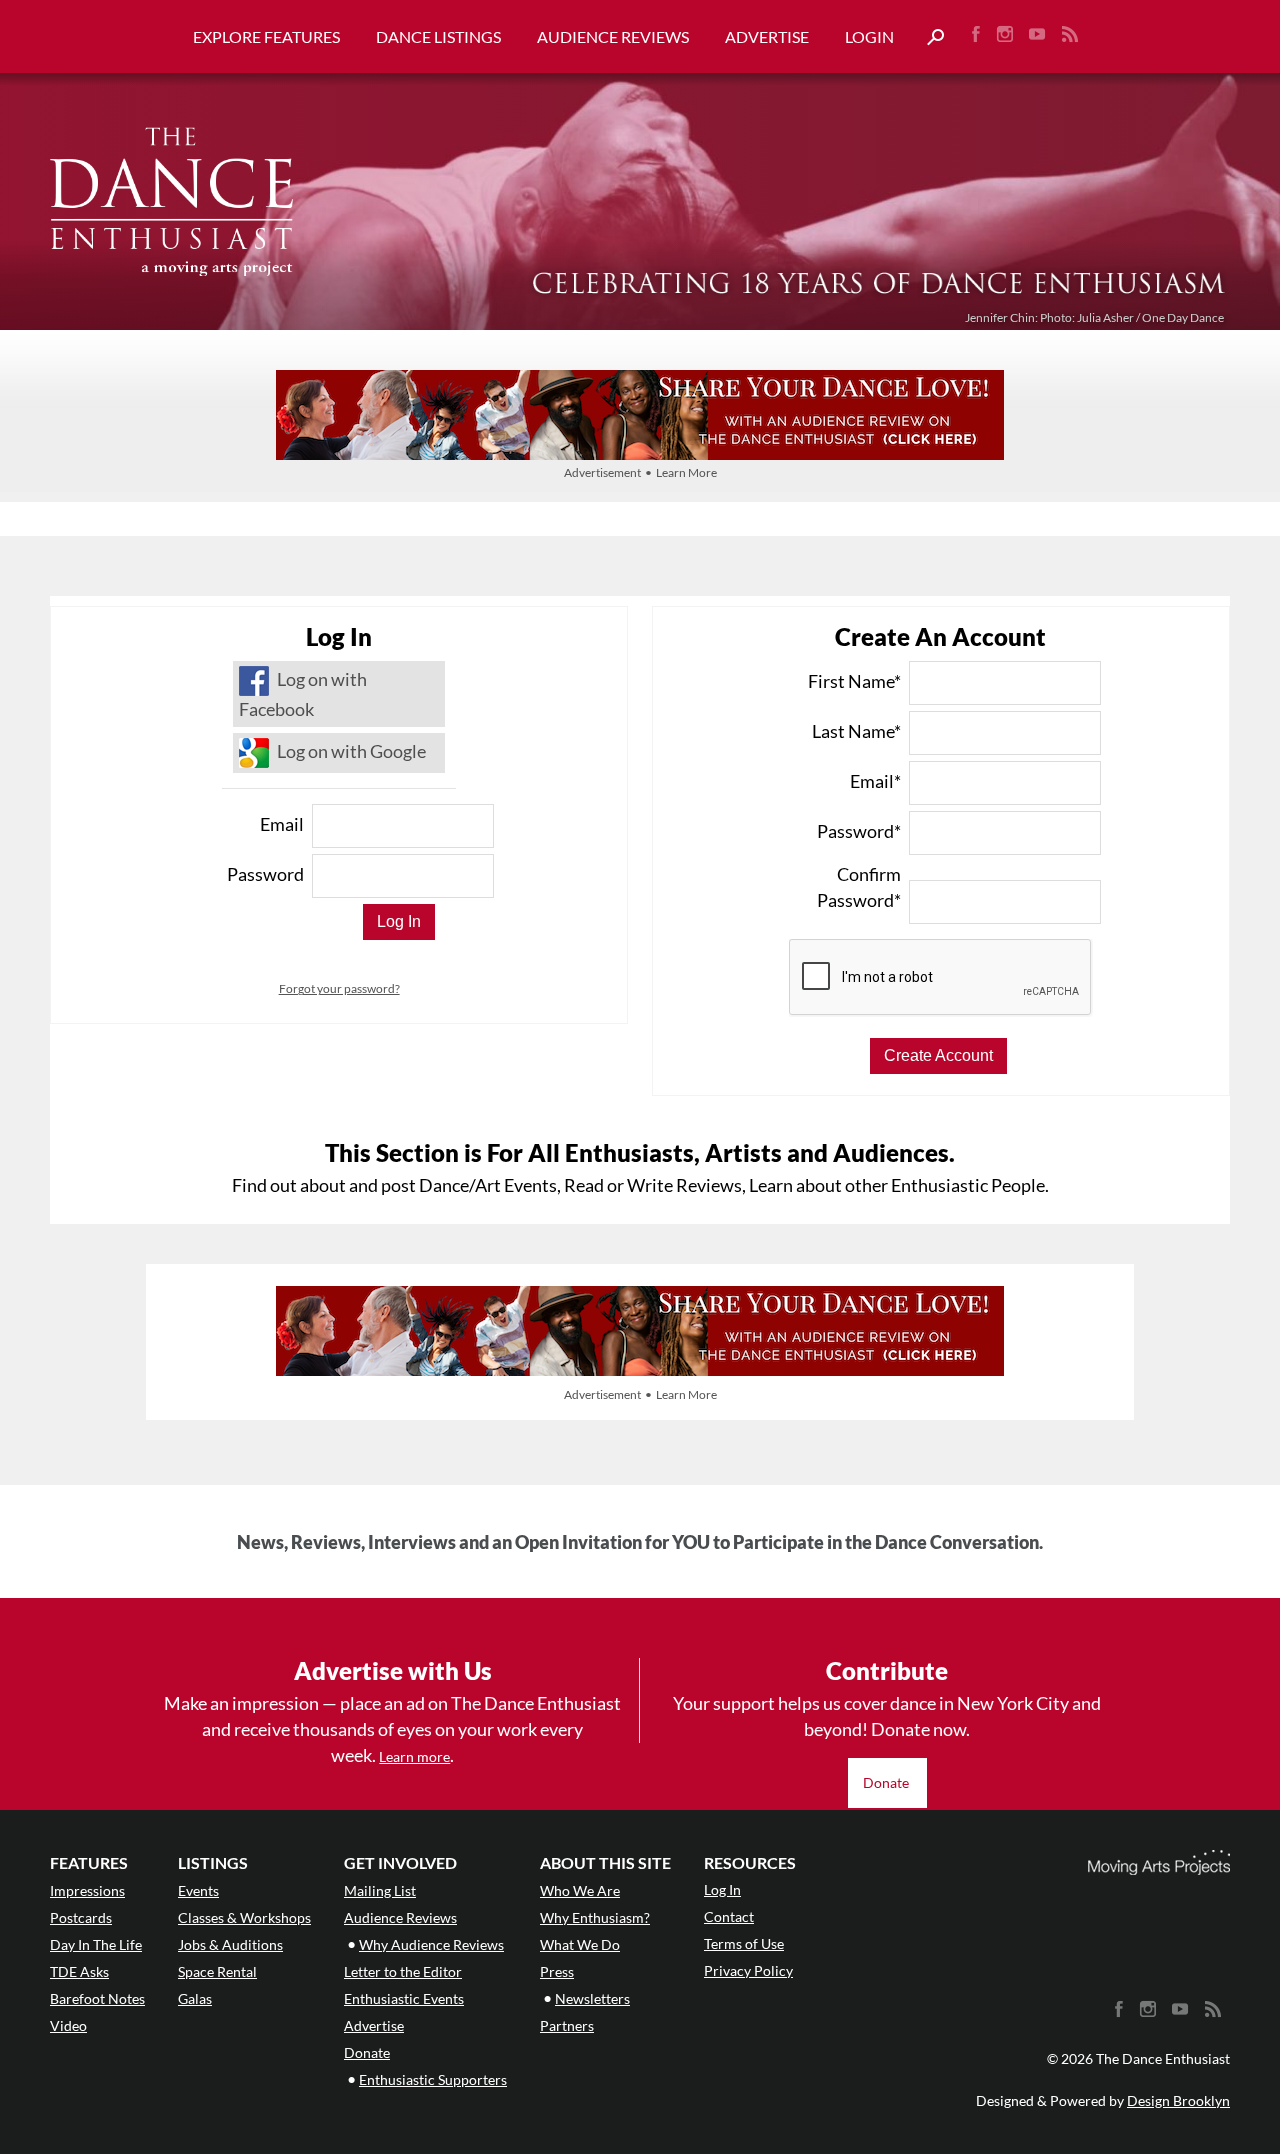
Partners (567, 2025)
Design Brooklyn (1178, 2100)
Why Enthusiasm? (595, 1917)
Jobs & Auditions (230, 1944)
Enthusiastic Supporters (433, 2079)
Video (68, 2025)
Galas (195, 1998)
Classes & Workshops (244, 1917)
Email (282, 824)
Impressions (87, 1890)
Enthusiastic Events (404, 1998)
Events (198, 1890)
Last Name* (856, 731)
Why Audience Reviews (431, 1944)
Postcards (81, 1917)
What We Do (580, 1944)
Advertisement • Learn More (640, 472)
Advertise (767, 36)
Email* (875, 781)
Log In (722, 1889)
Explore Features (266, 36)
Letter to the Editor (403, 1971)
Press (557, 1971)
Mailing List (380, 1890)
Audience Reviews (613, 36)
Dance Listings (438, 36)
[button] (928, 37)
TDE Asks (79, 1971)
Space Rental (217, 1971)
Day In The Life (96, 1944)
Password (265, 874)
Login (869, 36)
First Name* (854, 681)
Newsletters (592, 1998)
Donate (887, 1782)
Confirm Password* (859, 887)
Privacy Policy (748, 1970)
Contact (729, 1916)
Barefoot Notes (97, 1998)
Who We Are (580, 1890)
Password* (859, 831)
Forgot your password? (339, 988)
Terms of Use (744, 1943)
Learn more (414, 1756)
